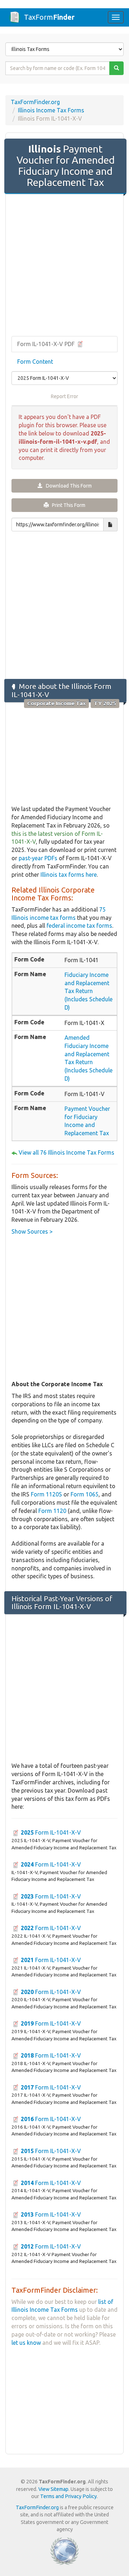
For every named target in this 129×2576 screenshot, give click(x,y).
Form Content (35, 362)
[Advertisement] (64, 266)
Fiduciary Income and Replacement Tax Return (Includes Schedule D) (89, 991)
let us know (26, 2343)
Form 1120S (46, 1494)
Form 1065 (85, 1494)
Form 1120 (52, 1511)
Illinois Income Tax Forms (51, 110)
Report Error (64, 396)
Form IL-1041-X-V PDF (47, 344)
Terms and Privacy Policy (68, 2496)
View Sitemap (53, 2489)
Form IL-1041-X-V (51, 1832)
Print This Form (67, 505)
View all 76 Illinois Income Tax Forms (66, 1152)
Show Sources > (32, 1231)
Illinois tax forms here (69, 875)
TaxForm (49, 17)
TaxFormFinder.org (35, 102)
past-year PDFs (38, 858)
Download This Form (67, 486)
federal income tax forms (79, 926)
